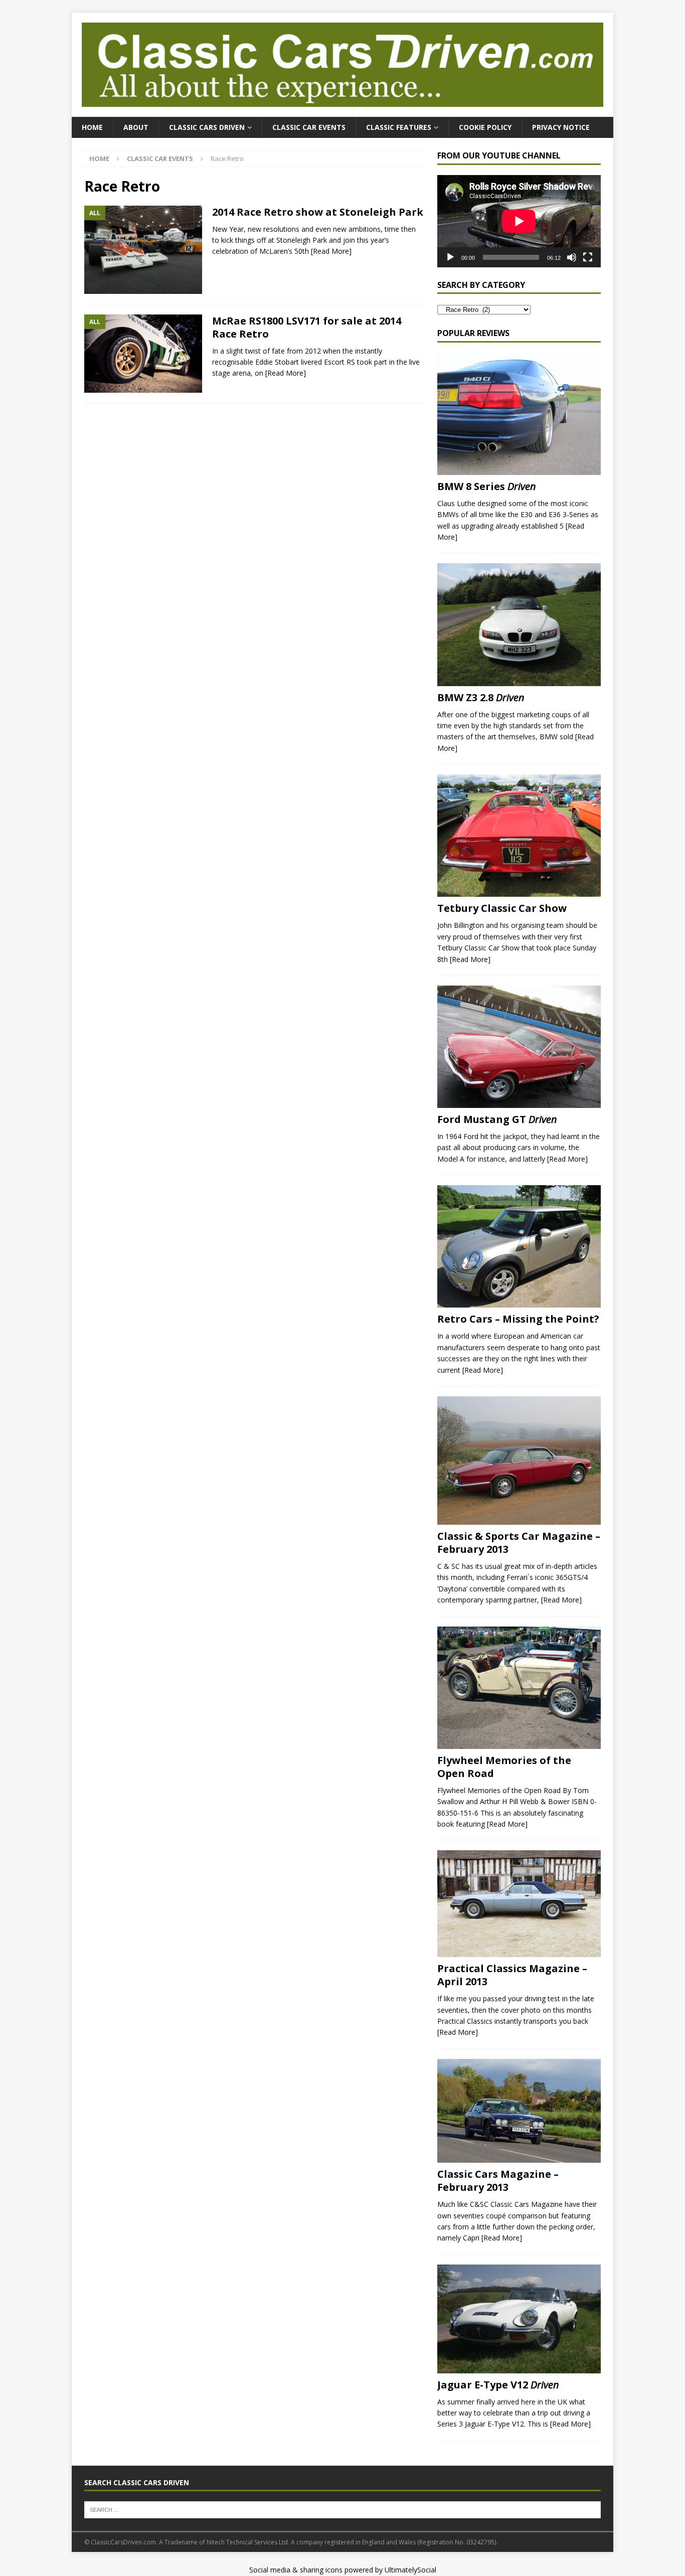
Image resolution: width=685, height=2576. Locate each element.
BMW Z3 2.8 (481, 697)
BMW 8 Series (487, 486)
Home (92, 127)
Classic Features (399, 127)
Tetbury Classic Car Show (502, 908)
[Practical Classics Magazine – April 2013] (519, 1904)
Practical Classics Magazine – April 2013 (512, 1975)
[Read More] (331, 251)
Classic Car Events (309, 127)
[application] (519, 221)
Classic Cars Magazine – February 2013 (498, 2181)
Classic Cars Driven (207, 127)
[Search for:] (342, 2509)
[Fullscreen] (588, 257)
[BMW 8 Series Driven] (519, 414)
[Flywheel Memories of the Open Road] (519, 1688)
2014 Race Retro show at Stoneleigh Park (318, 212)
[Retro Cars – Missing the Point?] (519, 1246)
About (136, 127)
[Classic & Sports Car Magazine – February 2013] (519, 1461)
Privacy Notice (561, 127)
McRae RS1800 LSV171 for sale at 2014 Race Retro (307, 327)
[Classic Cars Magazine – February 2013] (519, 2111)
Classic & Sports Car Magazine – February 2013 (519, 1543)
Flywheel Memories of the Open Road (504, 1767)
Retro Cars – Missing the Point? (518, 1319)
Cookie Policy (485, 127)
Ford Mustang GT (497, 1119)
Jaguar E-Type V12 (498, 2385)
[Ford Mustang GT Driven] (519, 1047)
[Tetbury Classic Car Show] (519, 836)
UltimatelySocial (410, 2570)
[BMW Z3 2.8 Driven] (519, 624)
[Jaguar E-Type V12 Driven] (519, 2319)
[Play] (450, 257)
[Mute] (572, 257)
